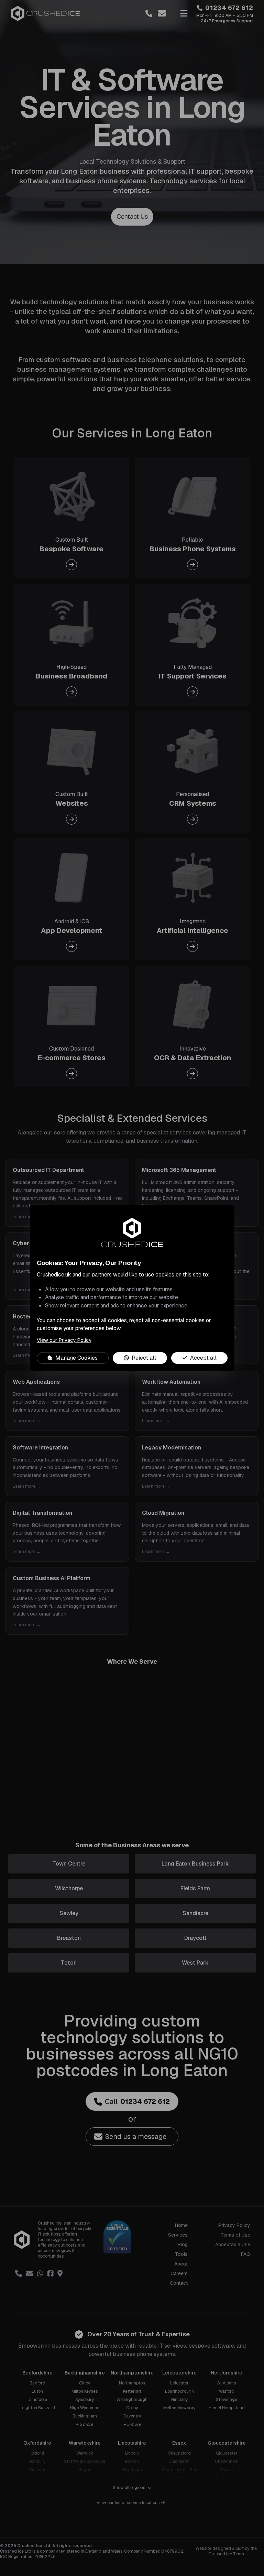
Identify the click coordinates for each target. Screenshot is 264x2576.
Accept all (203, 1358)
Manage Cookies (76, 1358)
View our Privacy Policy (64, 1340)
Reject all (144, 1358)
